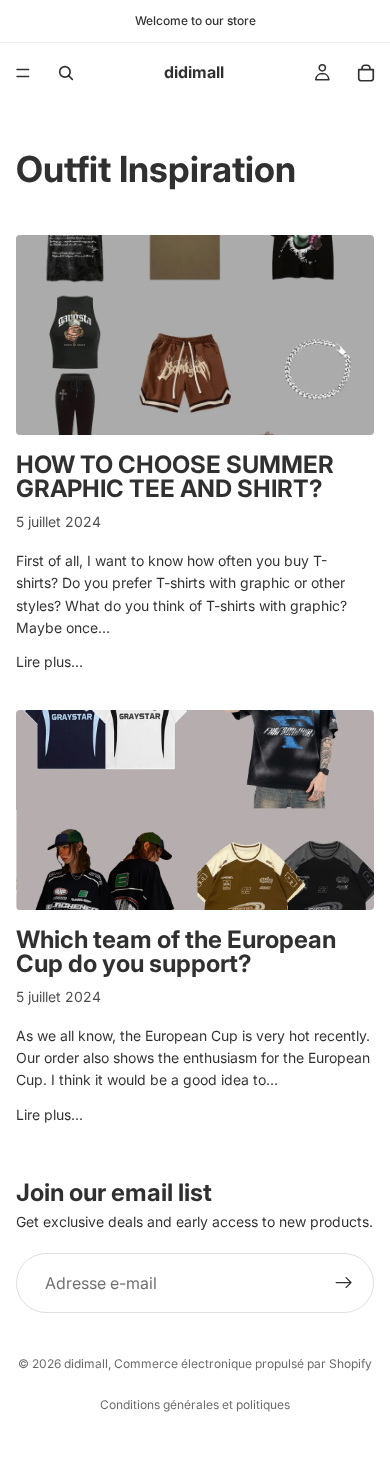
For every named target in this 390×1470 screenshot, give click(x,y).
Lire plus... (49, 661)
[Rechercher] (66, 73)
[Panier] (366, 73)
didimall (86, 1363)
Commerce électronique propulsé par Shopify (243, 1363)
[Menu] (23, 73)
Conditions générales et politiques (195, 1404)
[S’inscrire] (344, 1283)
